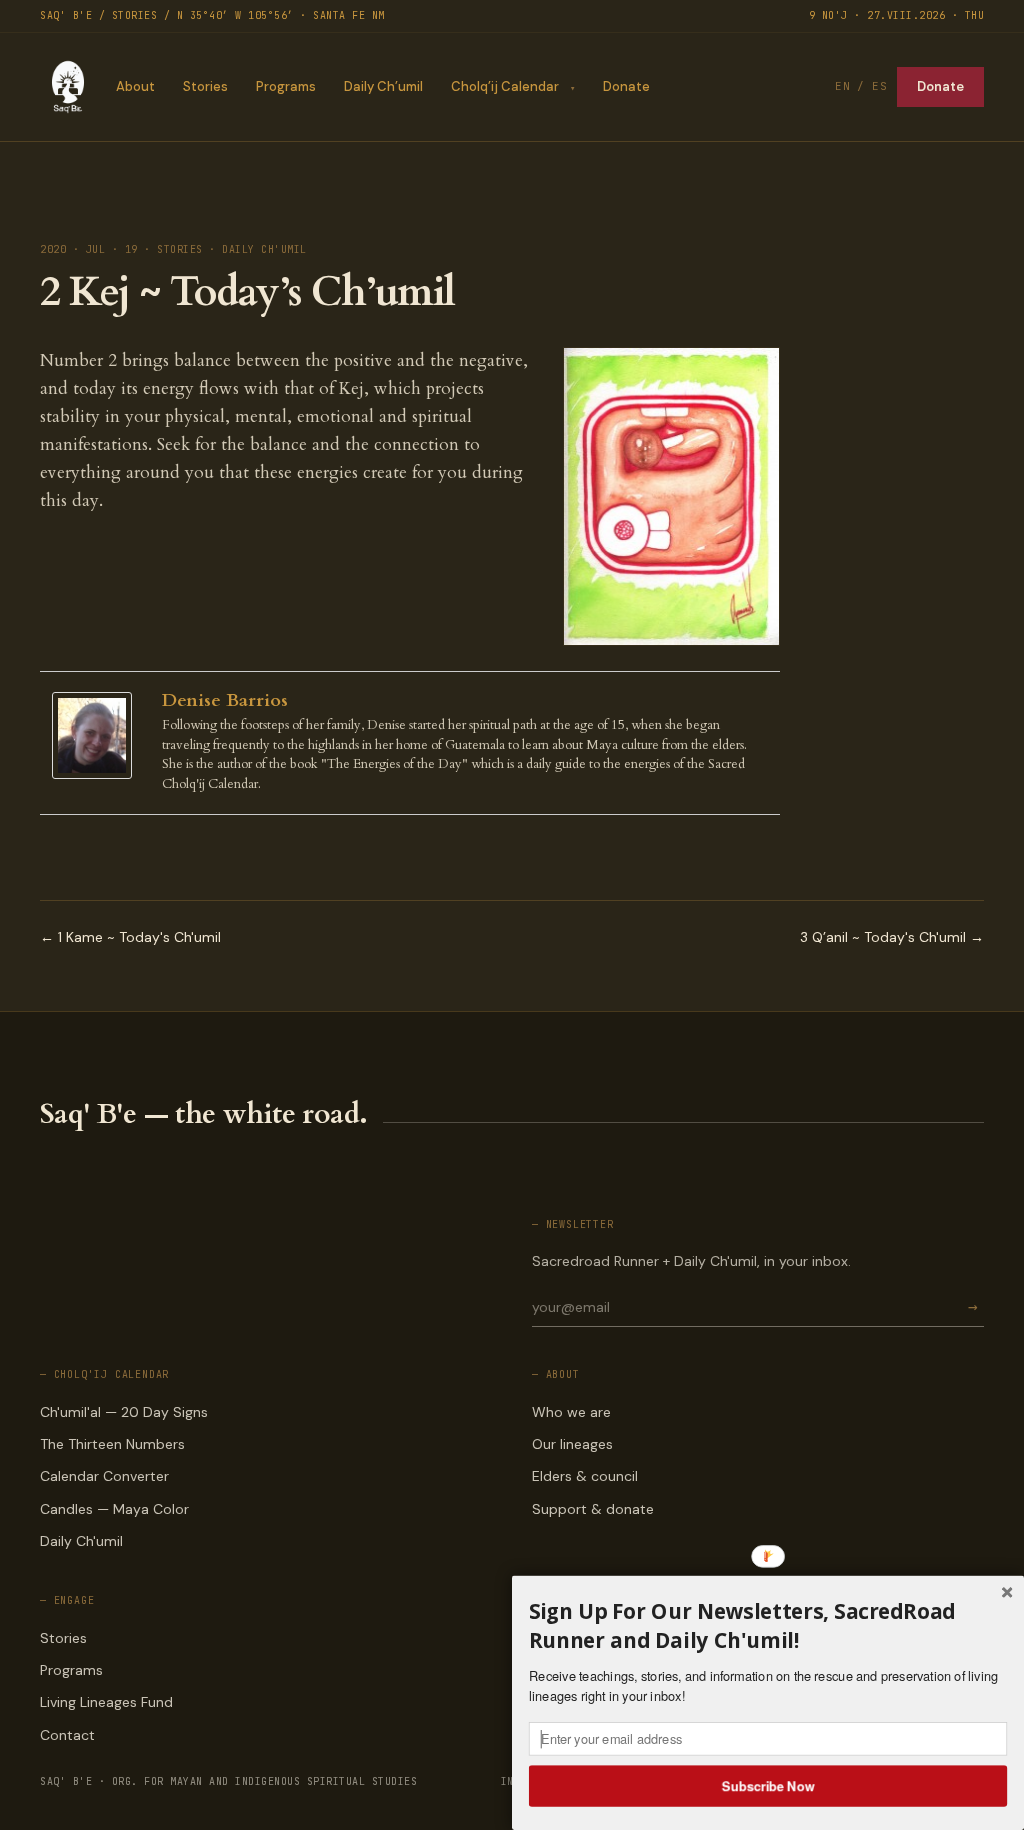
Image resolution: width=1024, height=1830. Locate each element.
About (135, 86)
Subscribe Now (768, 1785)
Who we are (571, 1412)
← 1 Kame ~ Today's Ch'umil (130, 937)
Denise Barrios (225, 700)
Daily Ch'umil (81, 1541)
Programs (286, 86)
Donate (626, 86)
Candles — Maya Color (114, 1509)
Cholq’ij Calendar (505, 86)
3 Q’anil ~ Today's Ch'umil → (892, 937)
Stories (205, 86)
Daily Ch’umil (383, 86)
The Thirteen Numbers (112, 1444)
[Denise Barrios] (97, 735)
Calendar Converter (104, 1476)
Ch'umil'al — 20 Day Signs (124, 1412)
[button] (768, 1625)
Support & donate (593, 1509)
